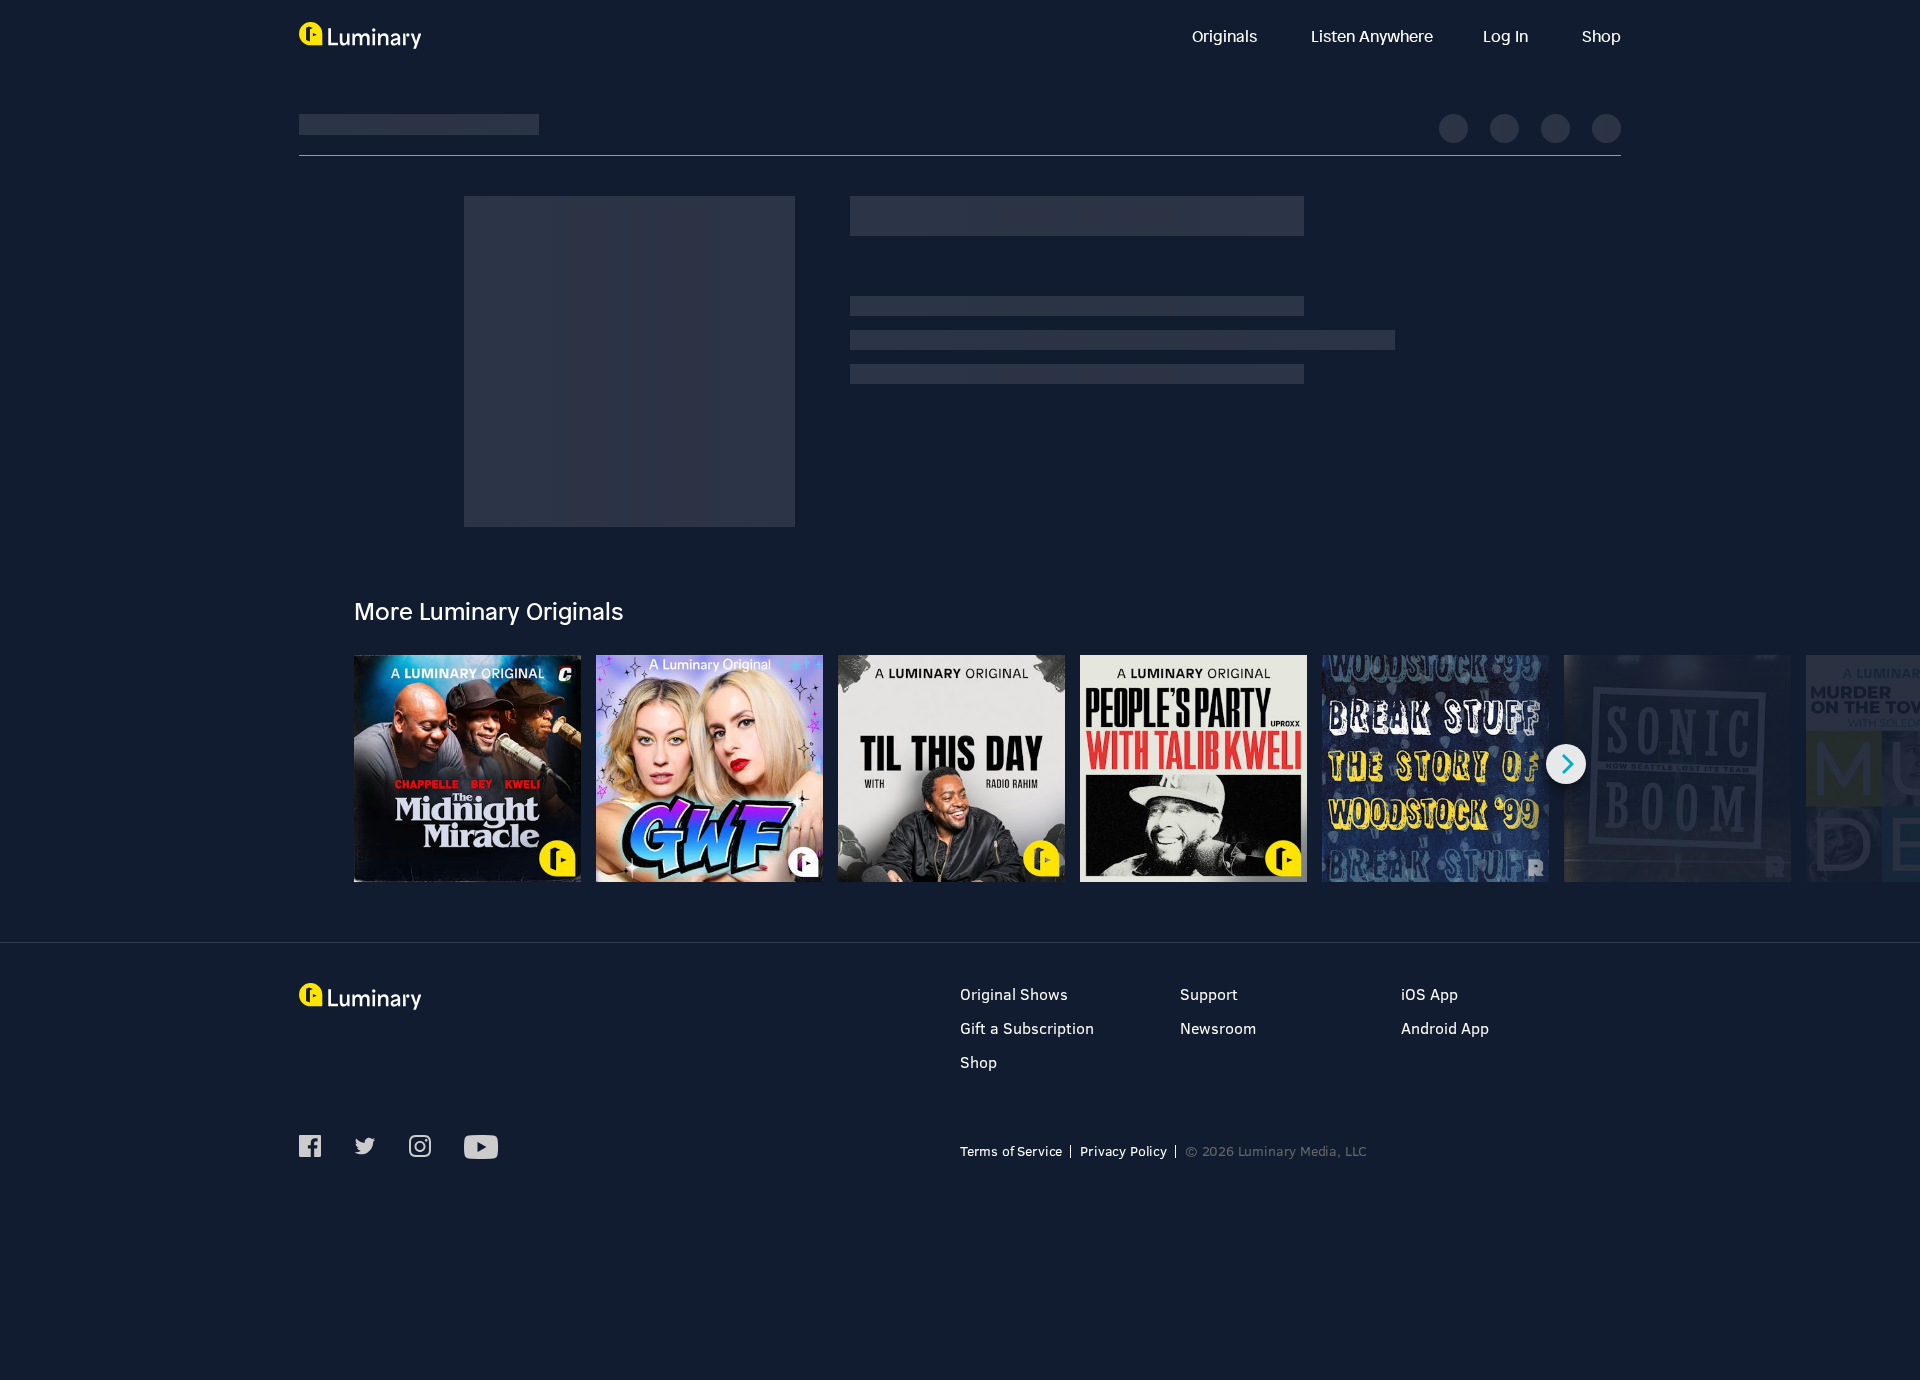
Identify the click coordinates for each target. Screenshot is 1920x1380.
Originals (1226, 36)
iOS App (1429, 993)
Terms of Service (1011, 1150)
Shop (1601, 36)
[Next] (1566, 764)
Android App (1445, 1027)
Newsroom (1218, 1027)
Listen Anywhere (1372, 36)
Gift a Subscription (1027, 1027)
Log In (1507, 36)
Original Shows (1014, 993)
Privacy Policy (1123, 1150)
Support (1209, 993)
